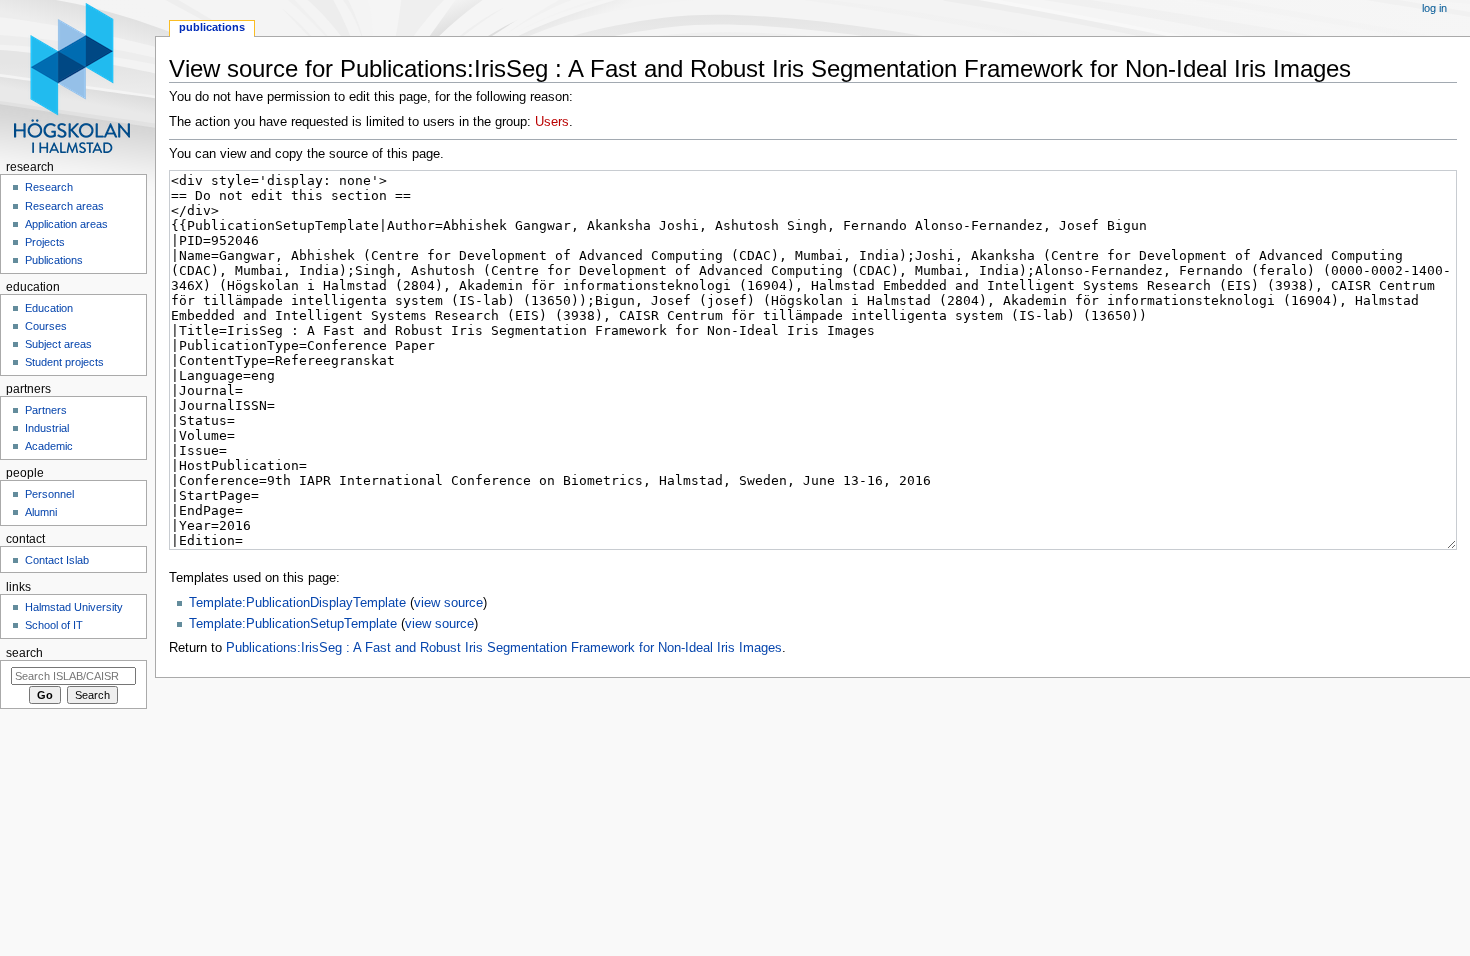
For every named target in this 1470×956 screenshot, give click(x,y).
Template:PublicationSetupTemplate (293, 624)
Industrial (47, 428)
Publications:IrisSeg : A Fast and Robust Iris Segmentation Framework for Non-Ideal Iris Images (504, 648)
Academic (49, 446)
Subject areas (58, 344)
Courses (46, 326)
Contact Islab (57, 560)
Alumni (41, 512)
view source (448, 603)
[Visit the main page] (77, 77)
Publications (212, 27)
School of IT (54, 625)
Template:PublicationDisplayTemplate (297, 603)
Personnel (49, 494)
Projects (45, 242)
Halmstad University (74, 607)
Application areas (66, 224)
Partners (46, 410)
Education (49, 308)
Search (24, 653)
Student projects (64, 362)
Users (552, 122)
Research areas (64, 206)
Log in (1434, 8)
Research (49, 187)
